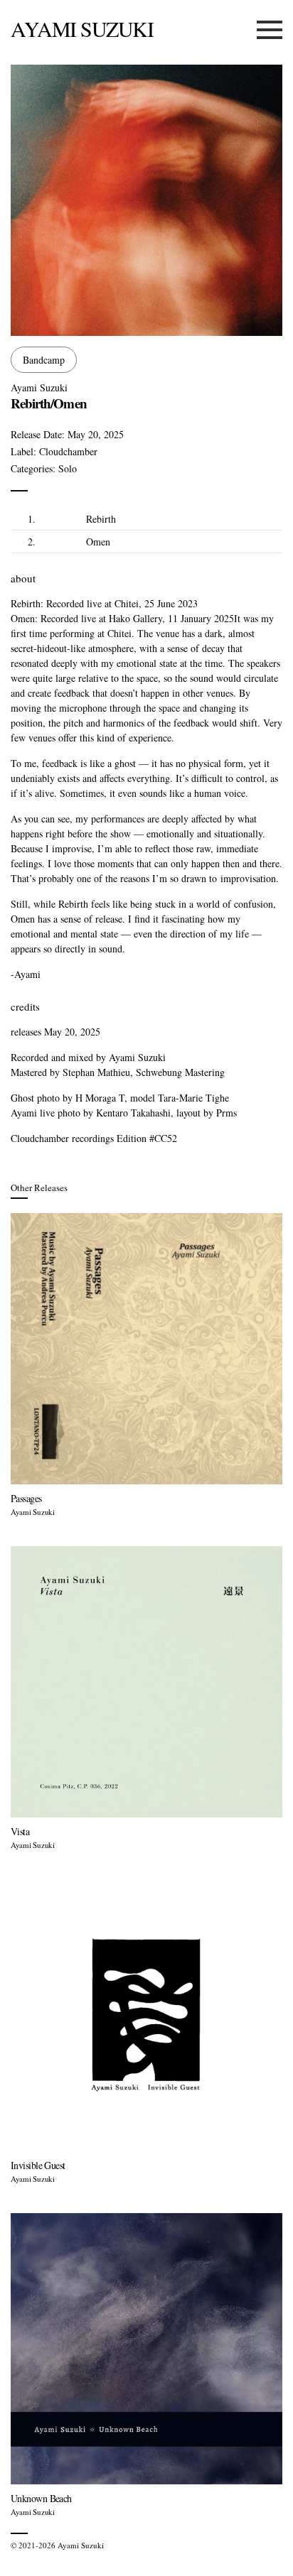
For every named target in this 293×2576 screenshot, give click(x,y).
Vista (20, 1831)
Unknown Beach (41, 2498)
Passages (26, 1498)
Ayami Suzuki (82, 28)
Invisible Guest (38, 2165)
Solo (68, 468)
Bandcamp (44, 360)
